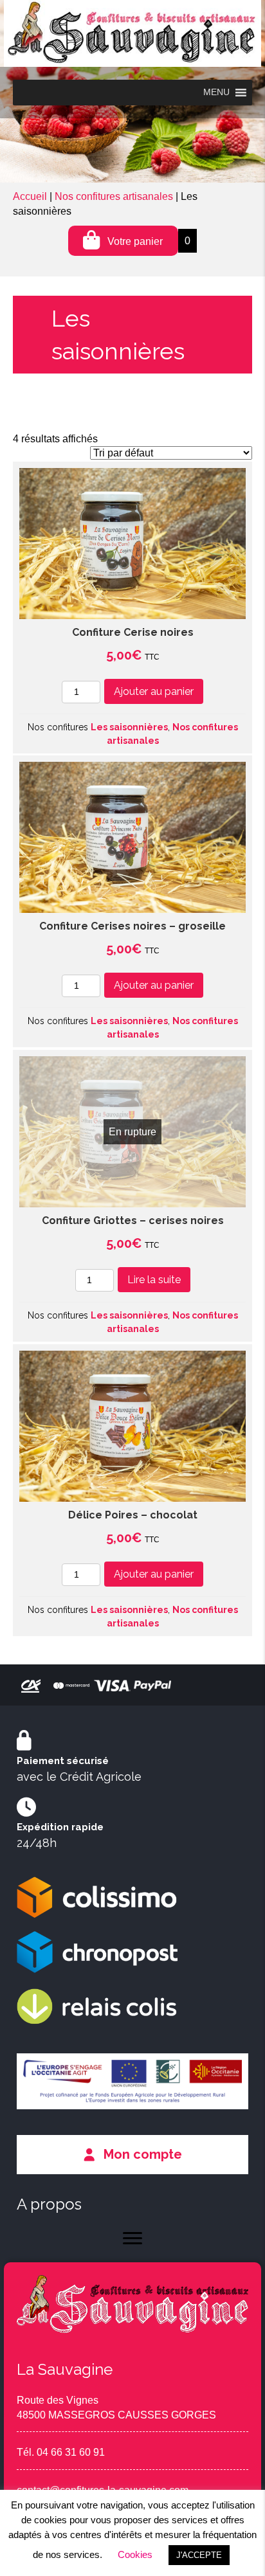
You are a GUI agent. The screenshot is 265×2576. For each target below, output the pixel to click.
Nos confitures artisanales (114, 196)
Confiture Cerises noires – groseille (132, 926)
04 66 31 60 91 (71, 2452)
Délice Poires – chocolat (133, 1515)
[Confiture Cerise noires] (132, 544)
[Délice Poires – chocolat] (132, 1426)
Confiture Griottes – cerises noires (133, 1220)
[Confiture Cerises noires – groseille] (132, 837)
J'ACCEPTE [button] (199, 2555)
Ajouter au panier (154, 691)
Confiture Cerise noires (133, 632)
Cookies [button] (135, 2554)
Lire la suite (154, 1280)
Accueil (30, 196)
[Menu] (132, 2238)
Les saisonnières (129, 727)
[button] (132, 2154)
